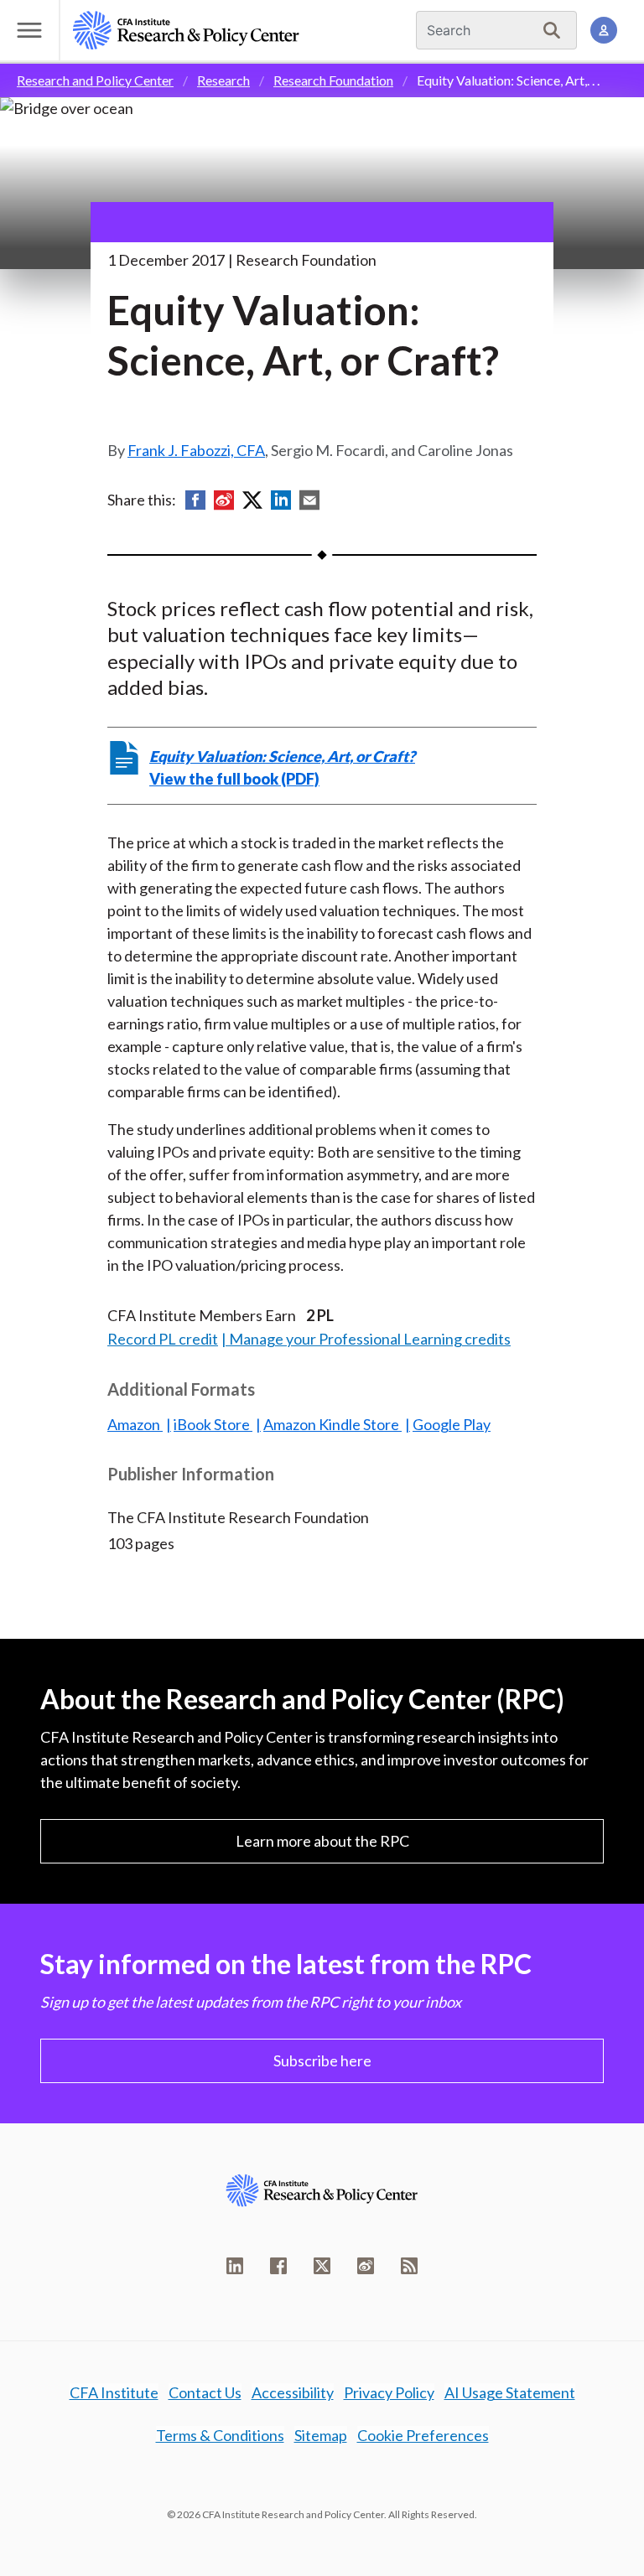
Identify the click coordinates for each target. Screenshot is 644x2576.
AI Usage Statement (510, 2392)
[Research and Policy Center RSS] (409, 2266)
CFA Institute (114, 2392)
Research (223, 80)
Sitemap (321, 2435)
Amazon (135, 1424)
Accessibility (293, 2392)
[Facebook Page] (278, 2266)
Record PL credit (163, 1339)
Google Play (452, 1424)
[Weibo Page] (366, 2266)
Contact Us (205, 2392)
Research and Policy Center (95, 80)
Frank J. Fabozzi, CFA (196, 450)
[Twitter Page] (322, 2266)
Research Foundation (333, 80)
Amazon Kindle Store (332, 1424)
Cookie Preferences (423, 2435)
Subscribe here (322, 2060)
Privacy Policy (389, 2392)
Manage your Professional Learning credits (370, 1339)
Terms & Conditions (220, 2435)
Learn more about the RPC (322, 1841)
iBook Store (213, 1424)
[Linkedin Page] (235, 2266)
